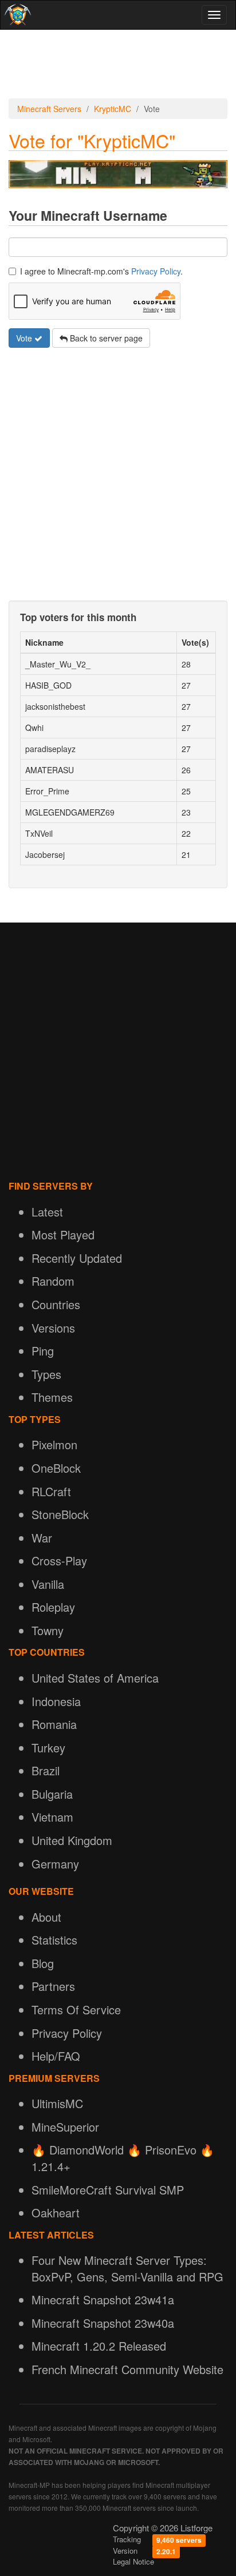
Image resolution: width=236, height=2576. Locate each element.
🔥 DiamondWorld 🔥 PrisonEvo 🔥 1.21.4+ (123, 2158)
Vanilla (48, 1584)
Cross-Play (59, 1561)
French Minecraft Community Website (127, 2369)
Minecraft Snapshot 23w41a (103, 2299)
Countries (56, 1304)
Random (53, 1281)
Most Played (63, 1235)
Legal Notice (133, 2561)
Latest (47, 1212)
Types (46, 1374)
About (46, 1917)
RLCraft (51, 1491)
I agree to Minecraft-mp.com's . (101, 271)
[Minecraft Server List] (16, 15)
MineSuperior (65, 2127)
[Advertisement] (118, 64)
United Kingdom (72, 1840)
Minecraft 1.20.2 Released (99, 2346)
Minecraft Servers (49, 109)
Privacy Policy (156, 271)
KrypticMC (113, 109)
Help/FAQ (56, 2056)
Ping (43, 1351)
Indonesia (56, 1701)
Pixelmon (54, 1444)
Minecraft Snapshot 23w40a (103, 2323)
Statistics (54, 1940)
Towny (48, 1630)
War (42, 1538)
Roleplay (53, 1607)
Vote (25, 338)
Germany (55, 1864)
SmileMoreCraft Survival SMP (108, 2190)
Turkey (48, 1748)
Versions (53, 1328)
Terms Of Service (76, 2009)
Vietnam (52, 1817)
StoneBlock (60, 1514)
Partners (53, 1986)
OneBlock (56, 1468)
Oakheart (56, 2213)
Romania (54, 1724)
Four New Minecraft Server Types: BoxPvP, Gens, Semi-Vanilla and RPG (127, 2268)
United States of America (95, 1678)
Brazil (46, 1770)
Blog (43, 1963)
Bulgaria (52, 1794)
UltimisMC (57, 2103)
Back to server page (105, 338)
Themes (52, 1397)
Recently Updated (77, 1258)
